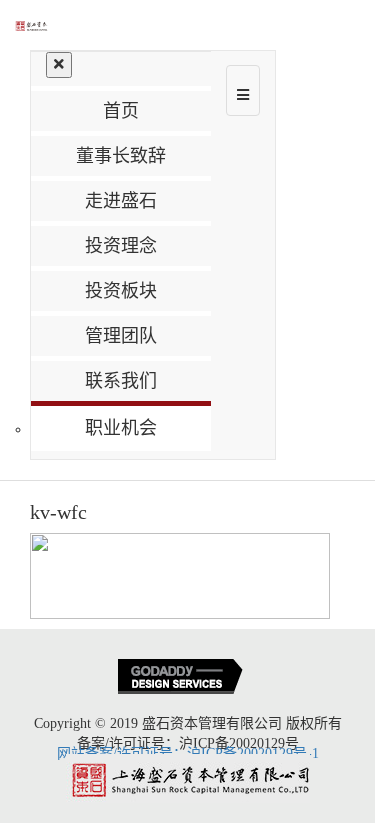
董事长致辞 (121, 156)
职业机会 (121, 428)
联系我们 (121, 381)
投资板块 (121, 291)
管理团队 (121, 336)
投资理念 (121, 246)
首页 (121, 111)
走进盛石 (121, 201)
